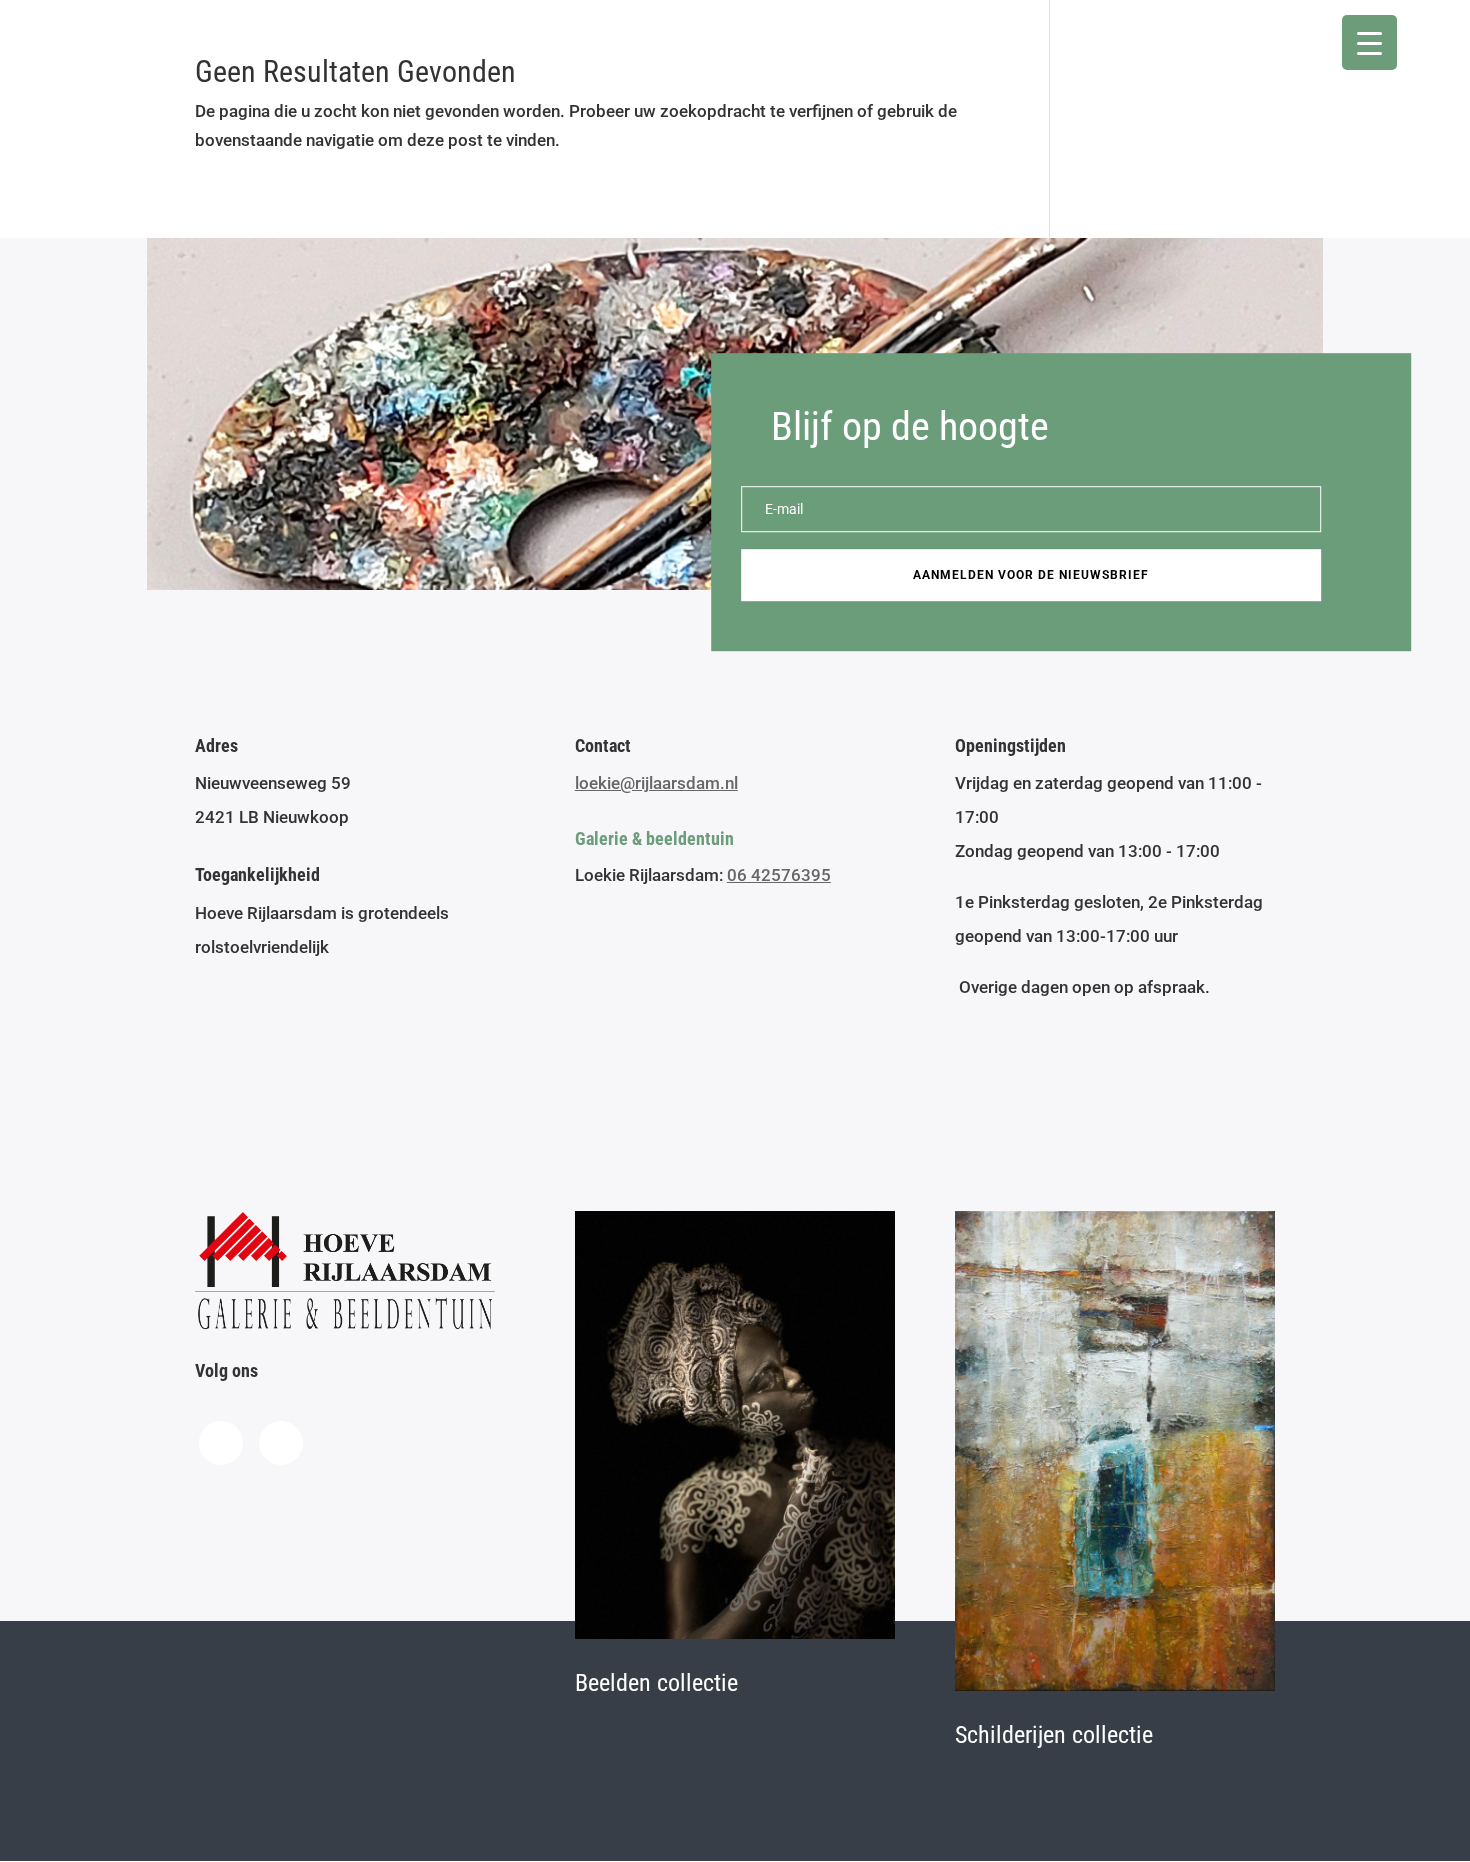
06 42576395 (779, 875)
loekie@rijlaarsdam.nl (656, 783)
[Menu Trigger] (1369, 42)
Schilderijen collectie (1054, 1735)
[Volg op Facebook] (221, 1443)
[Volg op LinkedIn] (281, 1443)
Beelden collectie (656, 1683)
